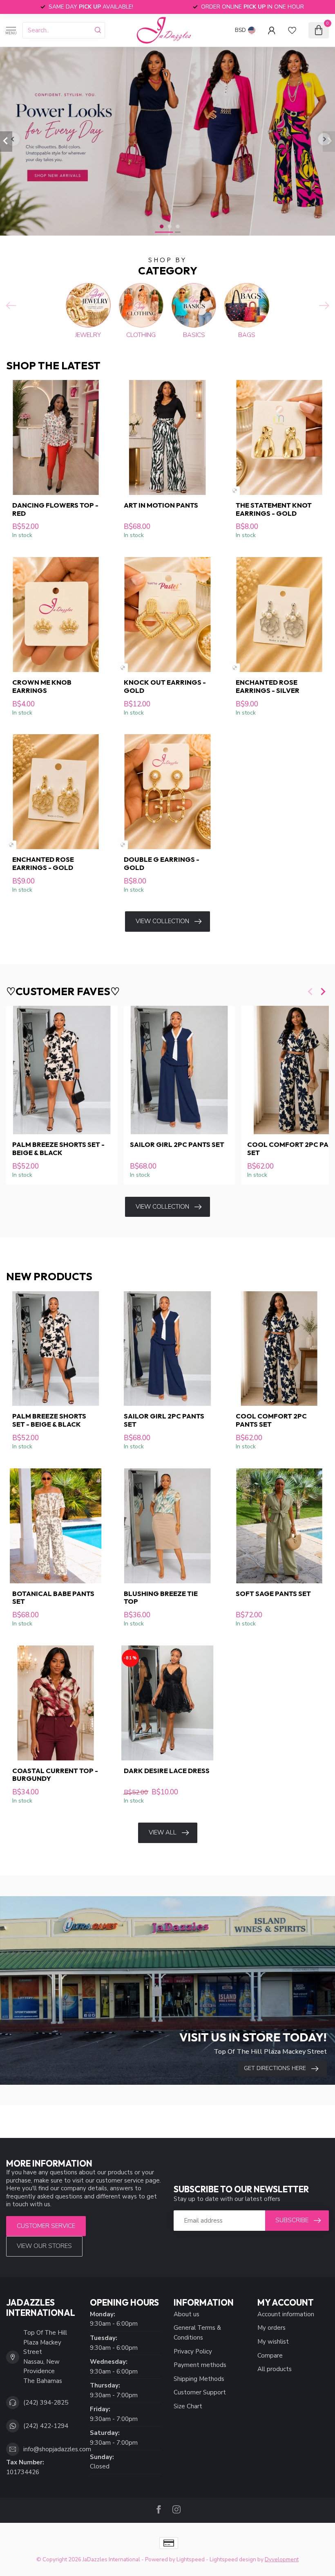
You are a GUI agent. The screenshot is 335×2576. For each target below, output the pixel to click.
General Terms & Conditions (197, 2333)
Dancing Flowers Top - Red (55, 509)
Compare (270, 2356)
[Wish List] (292, 30)
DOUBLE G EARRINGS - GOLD (162, 863)
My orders (271, 2328)
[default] (235, 491)
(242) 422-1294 (46, 2426)
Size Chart (188, 2406)
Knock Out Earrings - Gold (165, 686)
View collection (162, 921)
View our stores (44, 2246)
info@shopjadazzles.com (57, 2449)
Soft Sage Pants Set (273, 1594)
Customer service (46, 2226)
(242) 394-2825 (46, 2403)
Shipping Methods (199, 2379)
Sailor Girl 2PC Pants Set (177, 1145)
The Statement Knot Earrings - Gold (274, 509)
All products (275, 2369)
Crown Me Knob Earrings (42, 686)
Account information (286, 2314)
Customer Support (200, 2392)
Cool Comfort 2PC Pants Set (271, 1420)
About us (186, 2314)
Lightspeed (191, 2559)
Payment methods (200, 2365)
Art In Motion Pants (161, 505)
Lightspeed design (233, 2559)
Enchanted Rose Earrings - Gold (43, 863)
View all (163, 1832)
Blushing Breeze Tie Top (161, 1598)
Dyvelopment (282, 2559)
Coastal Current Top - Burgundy (55, 1775)
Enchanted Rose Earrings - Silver (268, 686)
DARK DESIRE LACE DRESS (167, 1771)
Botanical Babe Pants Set (53, 1598)
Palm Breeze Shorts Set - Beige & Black (58, 1149)
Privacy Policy (193, 2351)
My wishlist (273, 2342)
